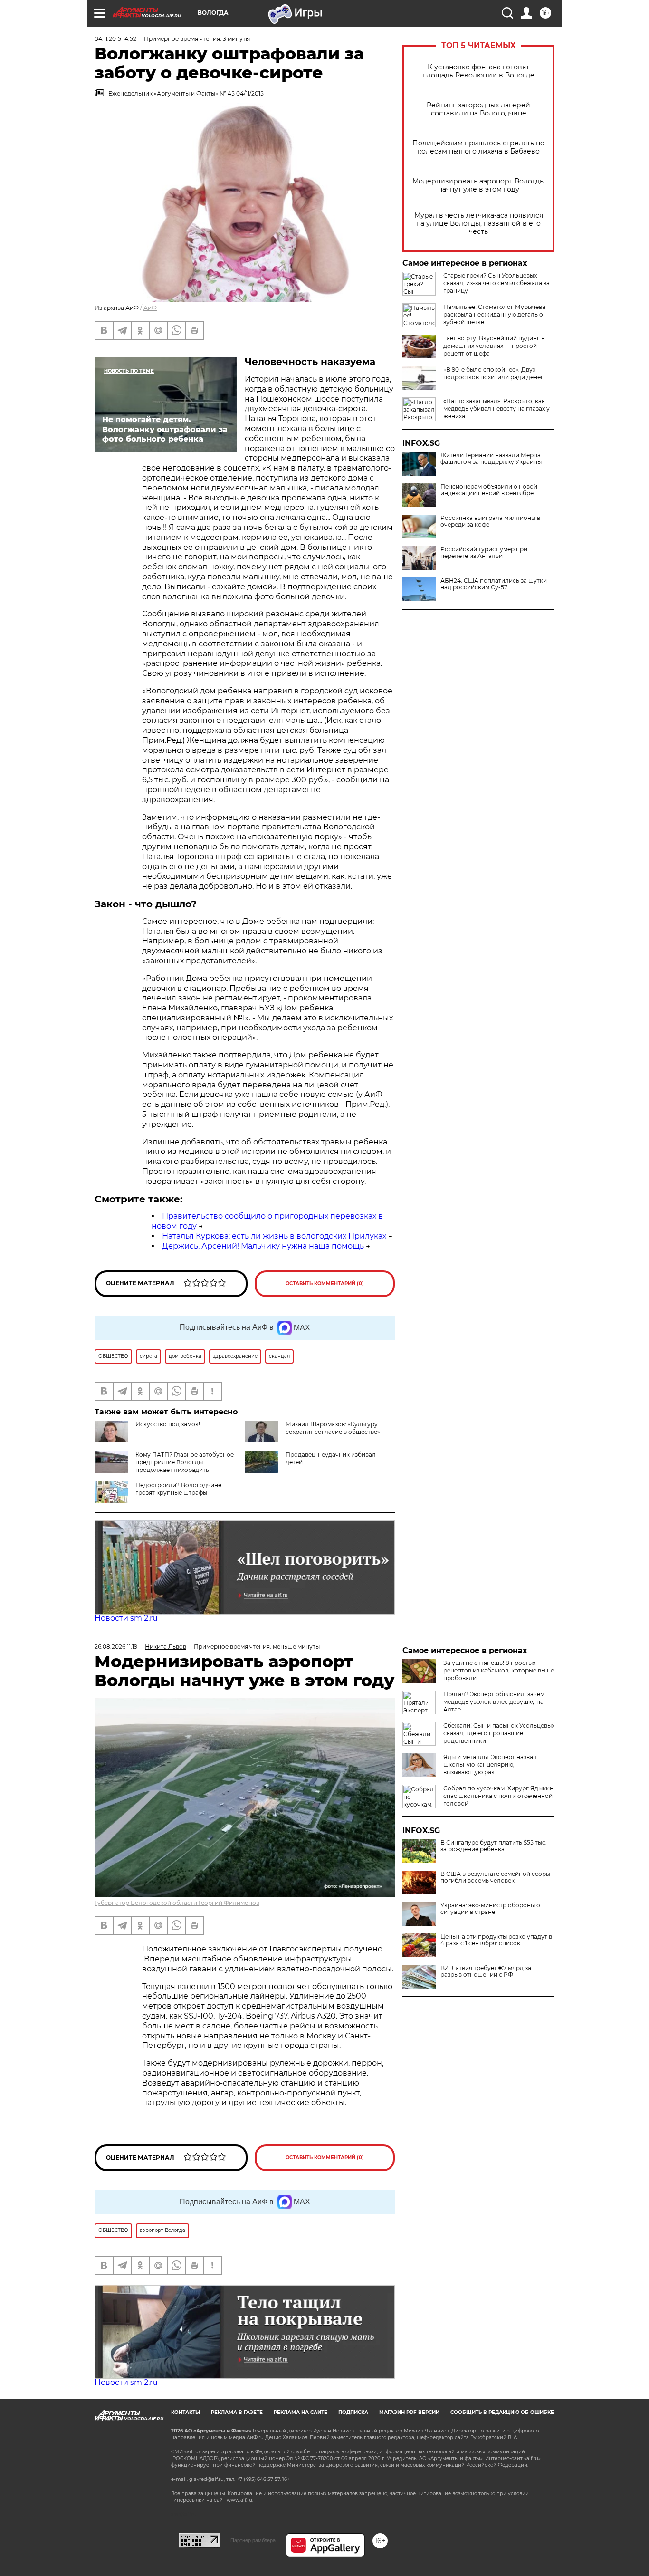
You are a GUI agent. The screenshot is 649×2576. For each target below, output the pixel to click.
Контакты (186, 2412)
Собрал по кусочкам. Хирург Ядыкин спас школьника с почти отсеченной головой (498, 1796)
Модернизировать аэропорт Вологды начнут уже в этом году (479, 185)
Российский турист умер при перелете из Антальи (484, 553)
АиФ (150, 308)
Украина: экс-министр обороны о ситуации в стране (490, 1909)
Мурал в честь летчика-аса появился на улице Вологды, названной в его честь (479, 224)
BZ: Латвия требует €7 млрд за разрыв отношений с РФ (486, 1971)
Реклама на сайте (301, 2412)
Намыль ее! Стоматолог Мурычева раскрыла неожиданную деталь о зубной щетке (494, 314)
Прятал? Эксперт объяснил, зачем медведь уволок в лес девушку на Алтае (494, 1702)
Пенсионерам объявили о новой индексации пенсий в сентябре (489, 490)
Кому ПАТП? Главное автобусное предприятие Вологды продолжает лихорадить (185, 1462)
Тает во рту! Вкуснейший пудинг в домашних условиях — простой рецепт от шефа (494, 346)
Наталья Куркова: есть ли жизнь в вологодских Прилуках (274, 1236)
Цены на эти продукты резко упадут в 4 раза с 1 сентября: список (496, 1940)
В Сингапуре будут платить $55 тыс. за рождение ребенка (494, 1846)
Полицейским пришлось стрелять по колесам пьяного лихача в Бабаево (478, 147)
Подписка (353, 2412)
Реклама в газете (237, 2412)
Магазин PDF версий (409, 2412)
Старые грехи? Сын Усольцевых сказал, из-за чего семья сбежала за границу (496, 283)
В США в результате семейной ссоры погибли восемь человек (495, 1877)
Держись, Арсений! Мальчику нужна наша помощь (263, 1246)
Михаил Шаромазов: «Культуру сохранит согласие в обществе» (333, 1428)
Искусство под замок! (168, 1424)
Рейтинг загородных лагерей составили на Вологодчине (478, 109)
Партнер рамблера (253, 2540)
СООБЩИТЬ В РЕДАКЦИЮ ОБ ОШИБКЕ (502, 2412)
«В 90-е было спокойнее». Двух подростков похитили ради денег (493, 373)
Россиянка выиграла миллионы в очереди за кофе (490, 521)
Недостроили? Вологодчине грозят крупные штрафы (178, 1489)
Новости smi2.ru (126, 1618)
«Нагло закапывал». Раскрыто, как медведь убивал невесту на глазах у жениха (496, 409)
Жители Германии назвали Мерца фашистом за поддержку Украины (491, 459)
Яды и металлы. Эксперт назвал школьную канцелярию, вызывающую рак (490, 1764)
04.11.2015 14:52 (115, 39)
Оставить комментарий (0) (325, 1283)
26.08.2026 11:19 (116, 1647)
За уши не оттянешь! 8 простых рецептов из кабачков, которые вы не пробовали (499, 1670)
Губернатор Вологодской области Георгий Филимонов (177, 1903)
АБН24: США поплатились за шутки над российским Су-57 (494, 584)
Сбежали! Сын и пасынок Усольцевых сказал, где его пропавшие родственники (499, 1733)
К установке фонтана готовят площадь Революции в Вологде (478, 71)
